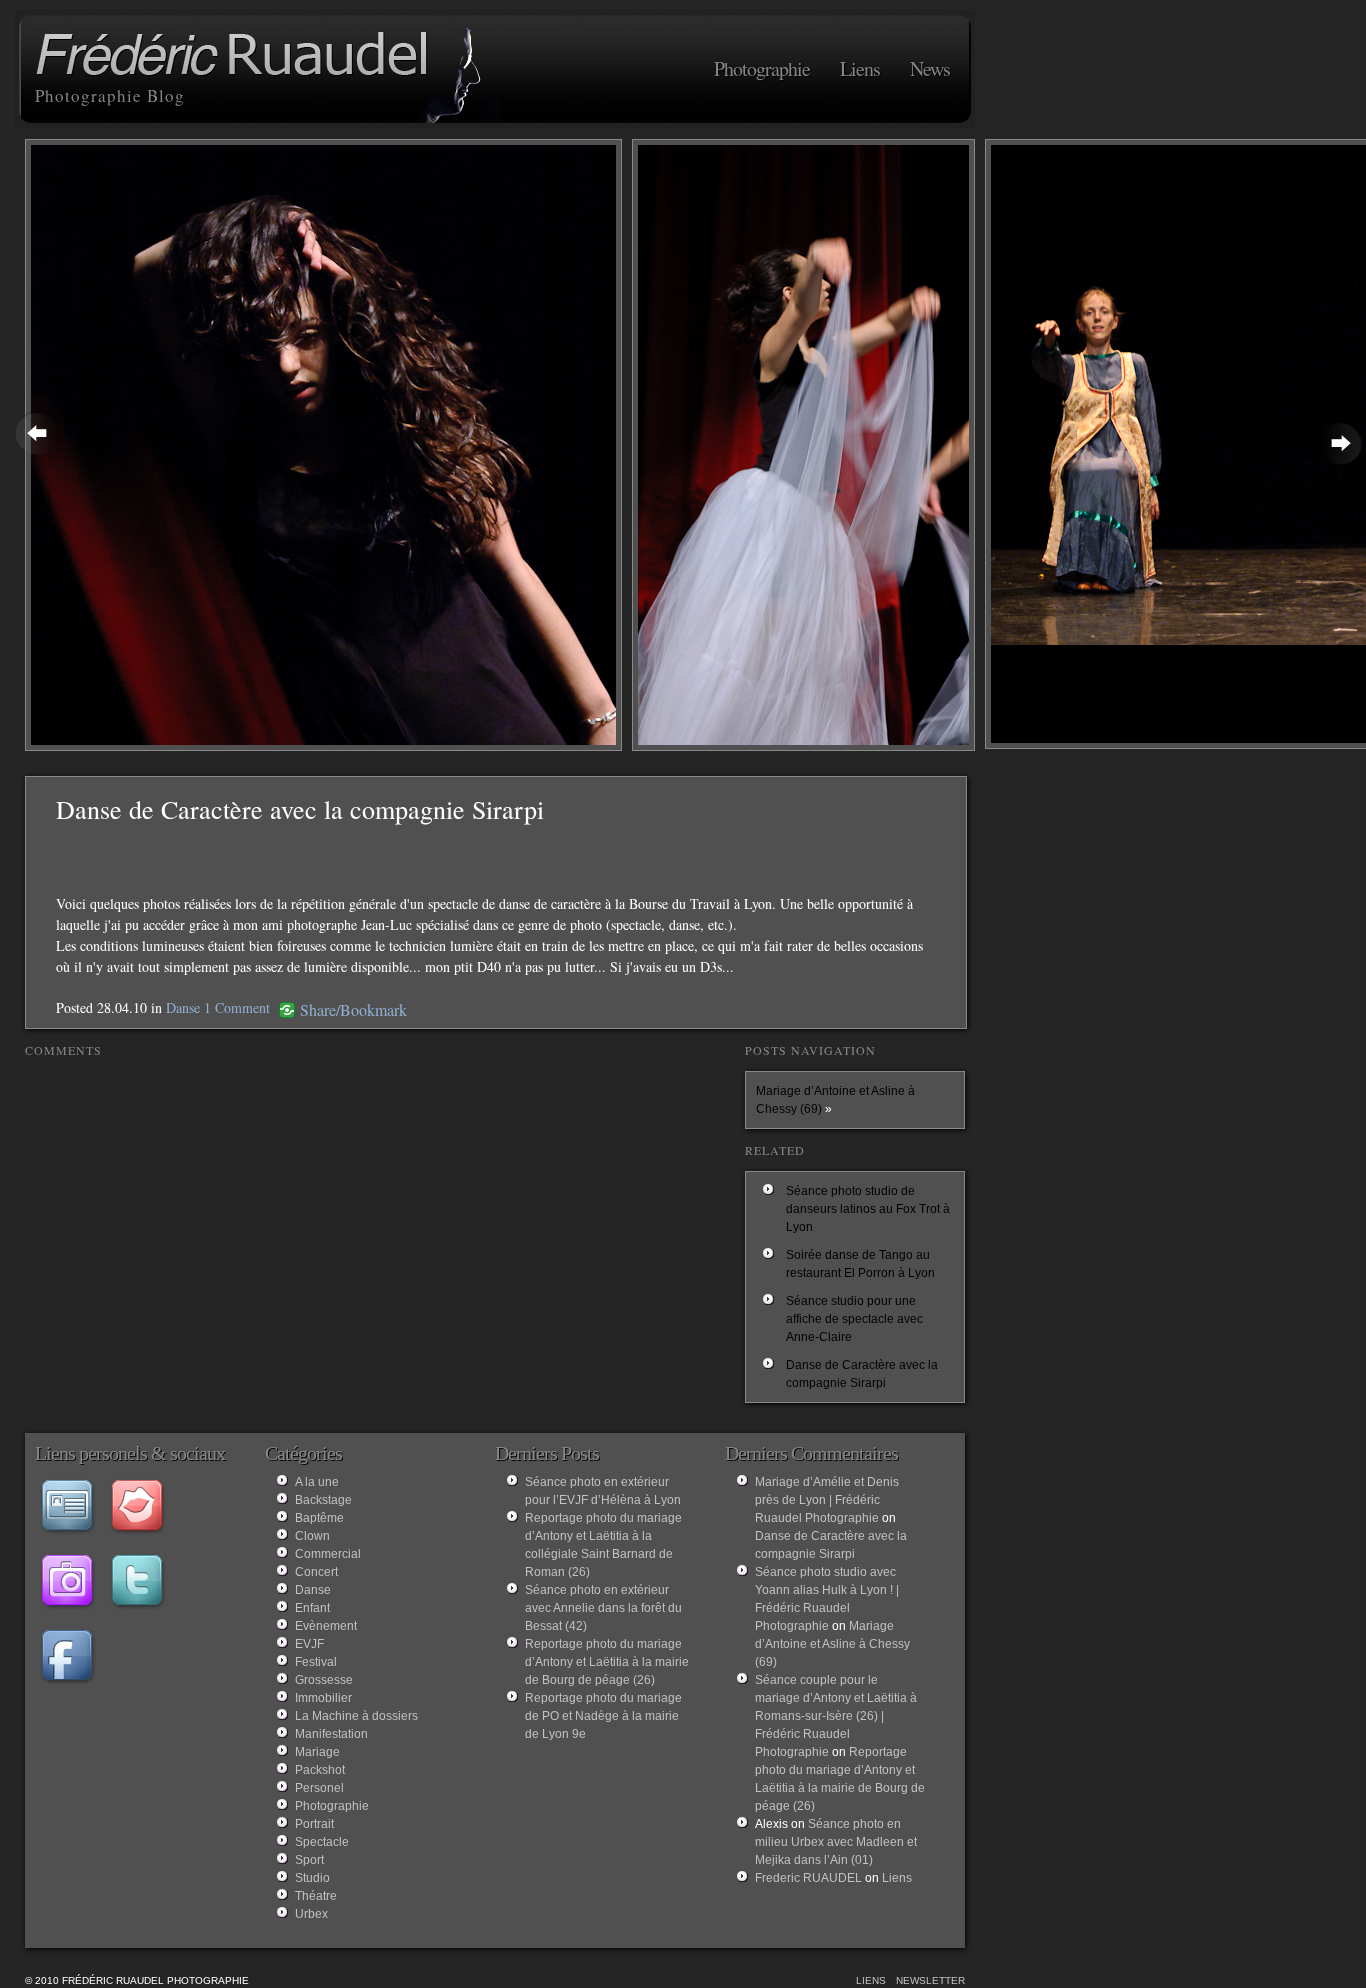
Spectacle (322, 1842)
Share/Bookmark (353, 1010)
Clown (312, 1536)
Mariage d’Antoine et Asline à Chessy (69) (832, 1644)
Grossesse (324, 1680)
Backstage (323, 1500)
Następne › (1340, 442)
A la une (317, 1482)
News (930, 68)
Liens (860, 68)
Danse (183, 1007)
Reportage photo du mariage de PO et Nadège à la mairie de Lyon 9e (603, 1716)
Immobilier (323, 1698)
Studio (312, 1878)
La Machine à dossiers (356, 1716)
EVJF (309, 1644)
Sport (309, 1860)
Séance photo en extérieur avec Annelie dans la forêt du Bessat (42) (603, 1608)
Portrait (314, 1824)
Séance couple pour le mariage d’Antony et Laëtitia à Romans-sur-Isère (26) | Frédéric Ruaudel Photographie (836, 1716)
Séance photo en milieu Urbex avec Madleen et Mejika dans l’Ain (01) (836, 1842)
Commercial (328, 1554)
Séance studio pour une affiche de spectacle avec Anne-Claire (854, 1319)
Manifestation (331, 1734)
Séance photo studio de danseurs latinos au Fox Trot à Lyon (868, 1209)
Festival (316, 1662)
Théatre (316, 1896)
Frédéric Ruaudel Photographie (235, 57)
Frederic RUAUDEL (808, 1878)
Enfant (312, 1608)
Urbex (311, 1914)
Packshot (320, 1770)
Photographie (762, 68)
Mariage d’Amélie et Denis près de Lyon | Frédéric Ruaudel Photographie (827, 1500)
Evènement (326, 1626)
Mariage (317, 1752)
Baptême (319, 1518)
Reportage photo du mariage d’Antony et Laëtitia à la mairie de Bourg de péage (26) (607, 1662)
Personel (319, 1788)
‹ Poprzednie (37, 432)
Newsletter (930, 1980)
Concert (316, 1572)
